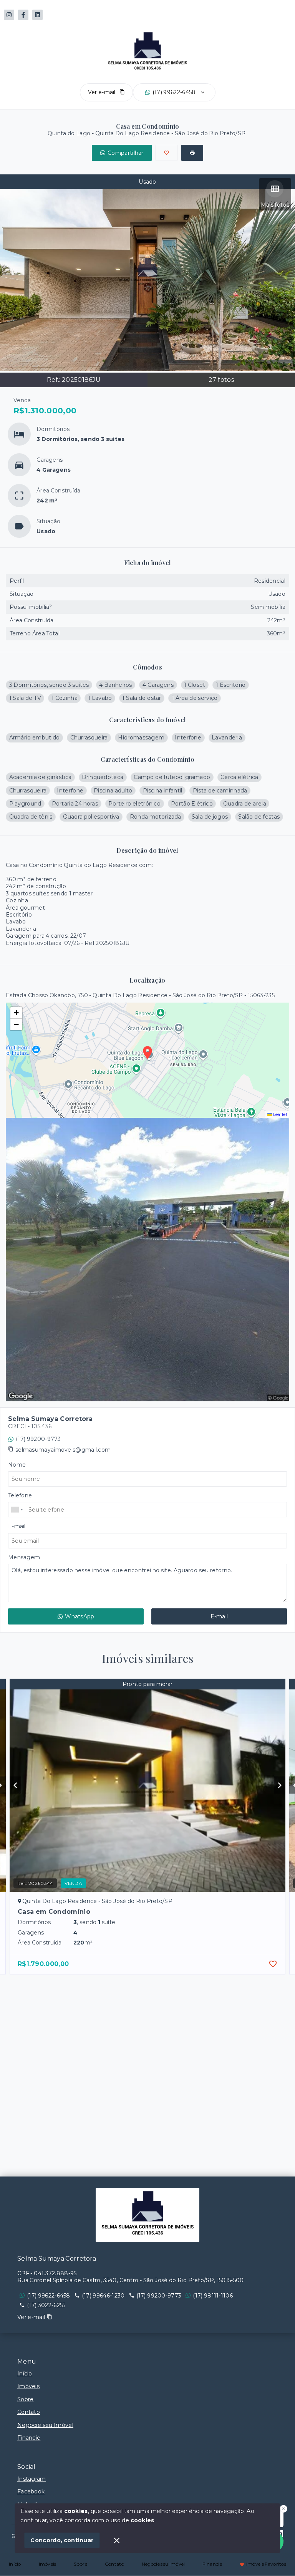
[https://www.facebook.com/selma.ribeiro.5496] (23, 15)
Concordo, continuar (62, 2540)
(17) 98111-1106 (213, 2296)
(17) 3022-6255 (46, 2305)
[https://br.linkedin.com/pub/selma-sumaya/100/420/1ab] (37, 15)
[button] (16, 1013)
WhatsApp (80, 1616)
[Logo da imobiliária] (147, 2215)
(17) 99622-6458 (174, 92)
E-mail (219, 1616)
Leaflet (280, 1114)
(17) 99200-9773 (38, 1439)
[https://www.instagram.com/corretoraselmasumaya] (9, 15)
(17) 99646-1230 (103, 2296)
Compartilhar (126, 153)
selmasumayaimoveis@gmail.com (63, 1450)
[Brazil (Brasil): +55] (17, 1510)
